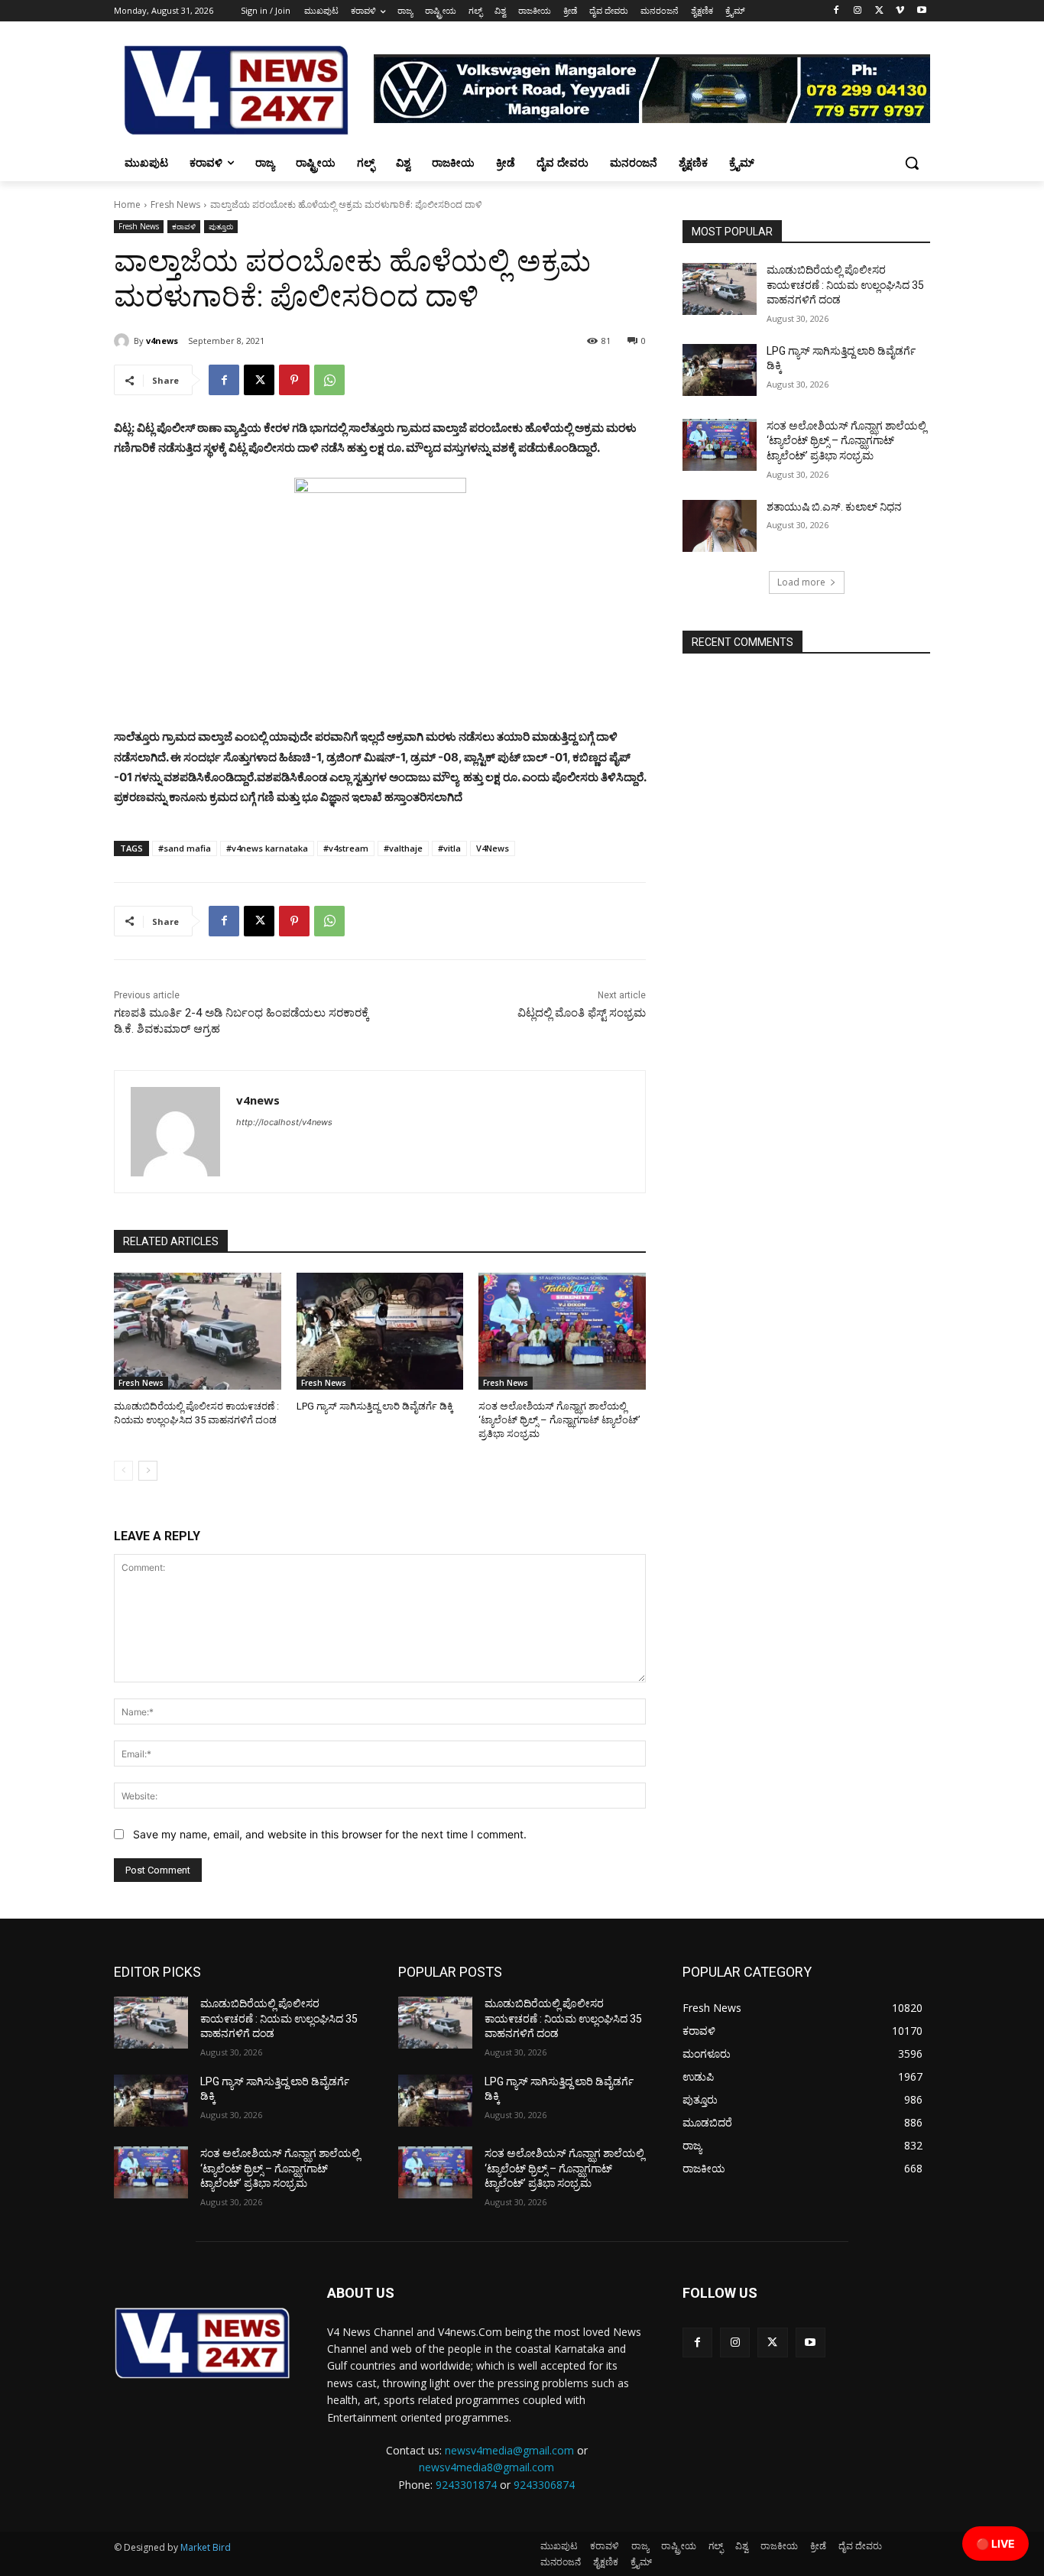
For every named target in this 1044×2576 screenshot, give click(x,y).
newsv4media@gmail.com (509, 2450)
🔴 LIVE (995, 2544)
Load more (801, 582)
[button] (912, 163)
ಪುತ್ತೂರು (221, 226)
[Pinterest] (294, 380)
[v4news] (124, 341)
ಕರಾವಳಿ (184, 226)
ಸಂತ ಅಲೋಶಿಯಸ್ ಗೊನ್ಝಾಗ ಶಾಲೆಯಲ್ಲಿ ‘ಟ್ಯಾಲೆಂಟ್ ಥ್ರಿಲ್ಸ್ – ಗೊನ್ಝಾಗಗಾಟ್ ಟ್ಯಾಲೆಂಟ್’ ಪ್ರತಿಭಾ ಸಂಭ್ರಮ (559, 1420)
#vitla (449, 848)
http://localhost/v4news (284, 1122)
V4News (493, 848)
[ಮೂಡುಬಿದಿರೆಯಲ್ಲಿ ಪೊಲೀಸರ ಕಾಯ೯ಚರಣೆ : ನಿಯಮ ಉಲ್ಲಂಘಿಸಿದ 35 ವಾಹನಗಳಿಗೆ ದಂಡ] (198, 1331)
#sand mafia (185, 848)
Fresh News (175, 204)
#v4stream (346, 848)
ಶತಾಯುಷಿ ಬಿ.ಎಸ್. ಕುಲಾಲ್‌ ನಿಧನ (834, 507)
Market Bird (206, 2547)
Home (127, 204)
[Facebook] (836, 11)
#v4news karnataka (267, 848)
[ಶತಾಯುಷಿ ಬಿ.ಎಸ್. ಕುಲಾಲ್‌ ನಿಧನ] (720, 526)
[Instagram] (858, 11)
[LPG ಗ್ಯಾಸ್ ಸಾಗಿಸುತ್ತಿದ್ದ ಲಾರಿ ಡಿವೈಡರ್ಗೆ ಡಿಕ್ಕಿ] (380, 1331)
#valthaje (403, 848)
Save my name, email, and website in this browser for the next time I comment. (330, 1834)
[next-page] (148, 1471)
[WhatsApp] (329, 380)
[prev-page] (123, 1471)
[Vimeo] (900, 11)
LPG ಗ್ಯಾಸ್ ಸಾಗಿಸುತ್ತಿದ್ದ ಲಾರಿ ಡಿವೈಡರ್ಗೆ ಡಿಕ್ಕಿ (375, 1406)
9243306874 (544, 2485)
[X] (879, 11)
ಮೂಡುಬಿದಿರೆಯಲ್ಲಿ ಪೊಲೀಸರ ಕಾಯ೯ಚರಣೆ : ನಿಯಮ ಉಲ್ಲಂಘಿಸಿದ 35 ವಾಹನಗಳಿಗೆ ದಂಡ (845, 285)
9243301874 (466, 2485)
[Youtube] (921, 11)
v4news (162, 341)
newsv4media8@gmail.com (486, 2467)
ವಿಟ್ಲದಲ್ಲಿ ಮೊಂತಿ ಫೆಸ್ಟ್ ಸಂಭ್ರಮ (582, 1013)
